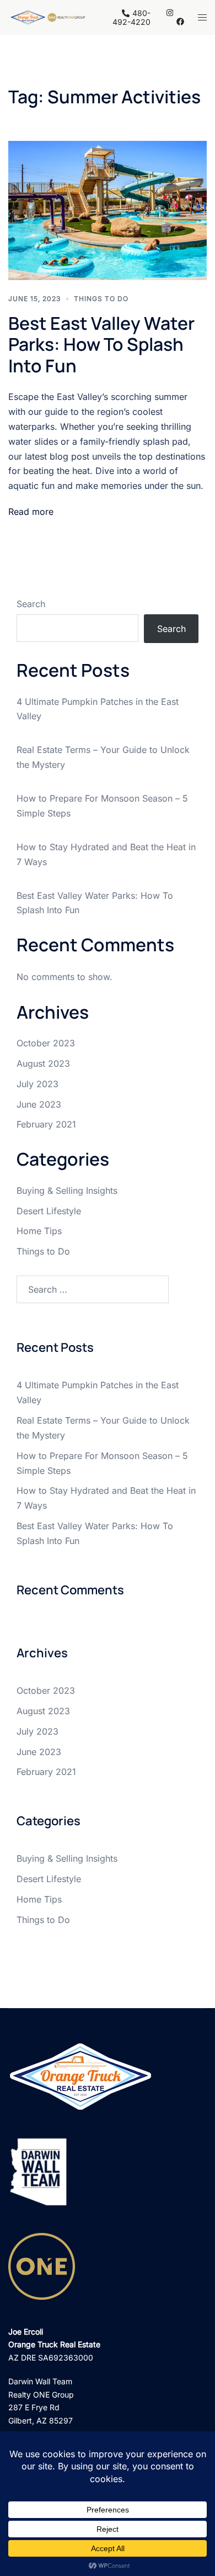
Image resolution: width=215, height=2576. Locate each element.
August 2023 (43, 1063)
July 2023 (37, 1084)
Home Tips (39, 1231)
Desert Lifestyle (49, 1211)
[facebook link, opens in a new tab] (180, 21)
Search (31, 604)
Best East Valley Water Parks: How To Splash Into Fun (101, 344)
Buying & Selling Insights (67, 1190)
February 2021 (46, 1124)
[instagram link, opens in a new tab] (169, 12)
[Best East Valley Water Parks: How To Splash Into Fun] (108, 209)
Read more (31, 512)
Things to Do (101, 299)
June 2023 (39, 1104)
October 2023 (46, 1043)
